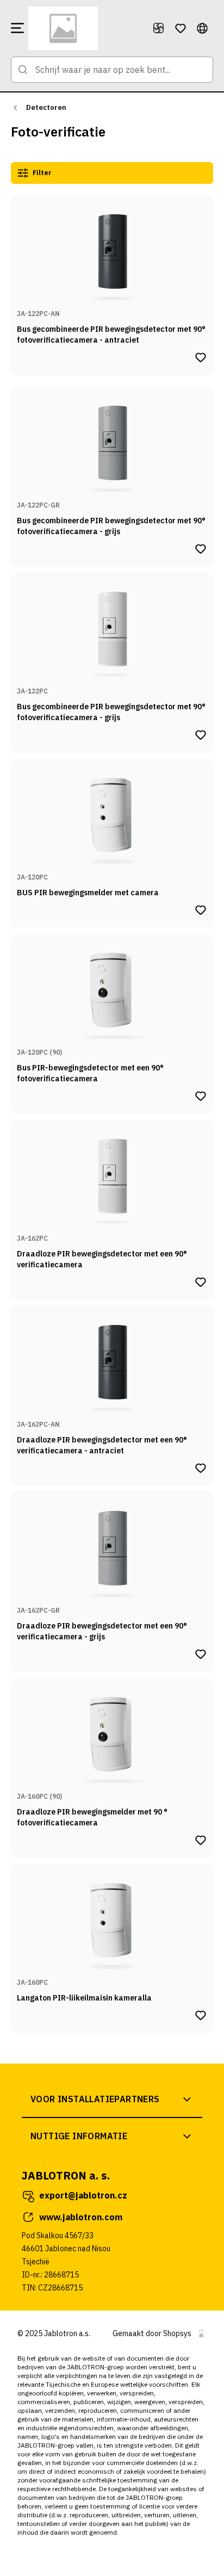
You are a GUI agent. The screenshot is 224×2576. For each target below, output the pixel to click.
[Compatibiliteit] (159, 28)
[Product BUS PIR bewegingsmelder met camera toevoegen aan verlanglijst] (201, 910)
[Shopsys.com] (201, 2333)
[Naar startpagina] (86, 28)
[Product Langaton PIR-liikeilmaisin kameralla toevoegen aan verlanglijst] (201, 2015)
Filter (42, 173)
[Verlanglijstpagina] (181, 28)
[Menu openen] (17, 28)
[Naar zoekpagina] (23, 70)
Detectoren (46, 107)
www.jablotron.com (81, 2217)
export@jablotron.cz (83, 2195)
